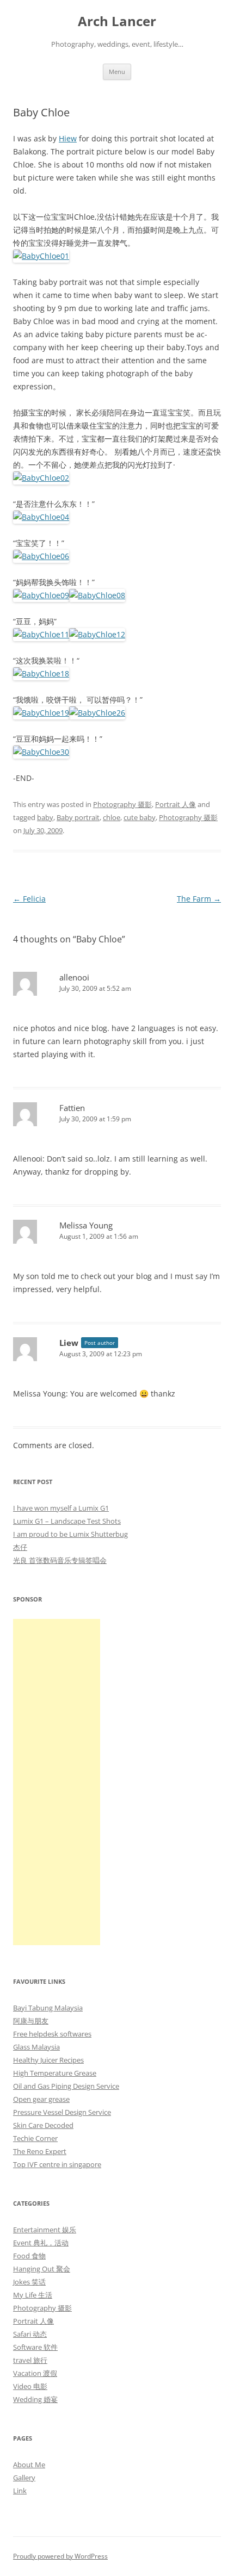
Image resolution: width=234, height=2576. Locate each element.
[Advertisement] (57, 1782)
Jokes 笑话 (29, 2282)
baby (45, 817)
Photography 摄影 (122, 804)
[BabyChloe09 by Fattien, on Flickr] (41, 595)
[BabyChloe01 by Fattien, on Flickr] (41, 256)
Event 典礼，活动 (41, 2243)
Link (20, 2491)
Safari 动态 (30, 2334)
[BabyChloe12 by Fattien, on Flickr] (97, 634)
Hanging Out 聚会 (42, 2269)
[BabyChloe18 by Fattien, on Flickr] (41, 674)
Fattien (72, 1108)
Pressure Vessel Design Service (62, 2112)
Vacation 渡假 (35, 2373)
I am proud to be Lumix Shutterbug (70, 1534)
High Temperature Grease (55, 2073)
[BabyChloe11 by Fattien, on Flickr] (41, 634)
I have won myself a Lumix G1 (61, 1508)
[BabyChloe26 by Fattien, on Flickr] (97, 713)
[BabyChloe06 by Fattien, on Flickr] (41, 556)
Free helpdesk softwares (52, 2034)
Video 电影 (30, 2386)
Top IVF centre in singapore (57, 2164)
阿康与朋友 (31, 2021)
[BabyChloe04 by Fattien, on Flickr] (41, 517)
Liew (69, 1343)
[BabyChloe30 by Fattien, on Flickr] (41, 752)
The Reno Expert (40, 2151)
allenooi (74, 977)
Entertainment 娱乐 (45, 2230)
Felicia (29, 899)
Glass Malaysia (36, 2047)
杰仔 (20, 1547)
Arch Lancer (117, 21)
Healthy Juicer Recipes (48, 2060)
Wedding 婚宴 (35, 2399)
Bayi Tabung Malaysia (48, 2008)
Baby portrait (78, 817)
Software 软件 (35, 2347)
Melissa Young (86, 1225)
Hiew (68, 138)
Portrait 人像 (175, 804)
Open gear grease (41, 2099)
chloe (112, 817)
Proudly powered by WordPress (60, 2556)
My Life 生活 (33, 2295)
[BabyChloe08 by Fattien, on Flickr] (97, 595)
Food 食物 (29, 2256)
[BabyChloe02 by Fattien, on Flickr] (41, 478)
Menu (117, 72)
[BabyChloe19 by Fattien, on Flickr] (41, 713)
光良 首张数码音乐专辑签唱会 (60, 1560)
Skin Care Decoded (43, 2125)
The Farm (199, 899)
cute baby (140, 817)
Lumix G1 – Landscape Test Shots (67, 1521)
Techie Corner (35, 2138)
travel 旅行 (30, 2360)
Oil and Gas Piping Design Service (66, 2086)
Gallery (24, 2478)
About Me (29, 2465)
